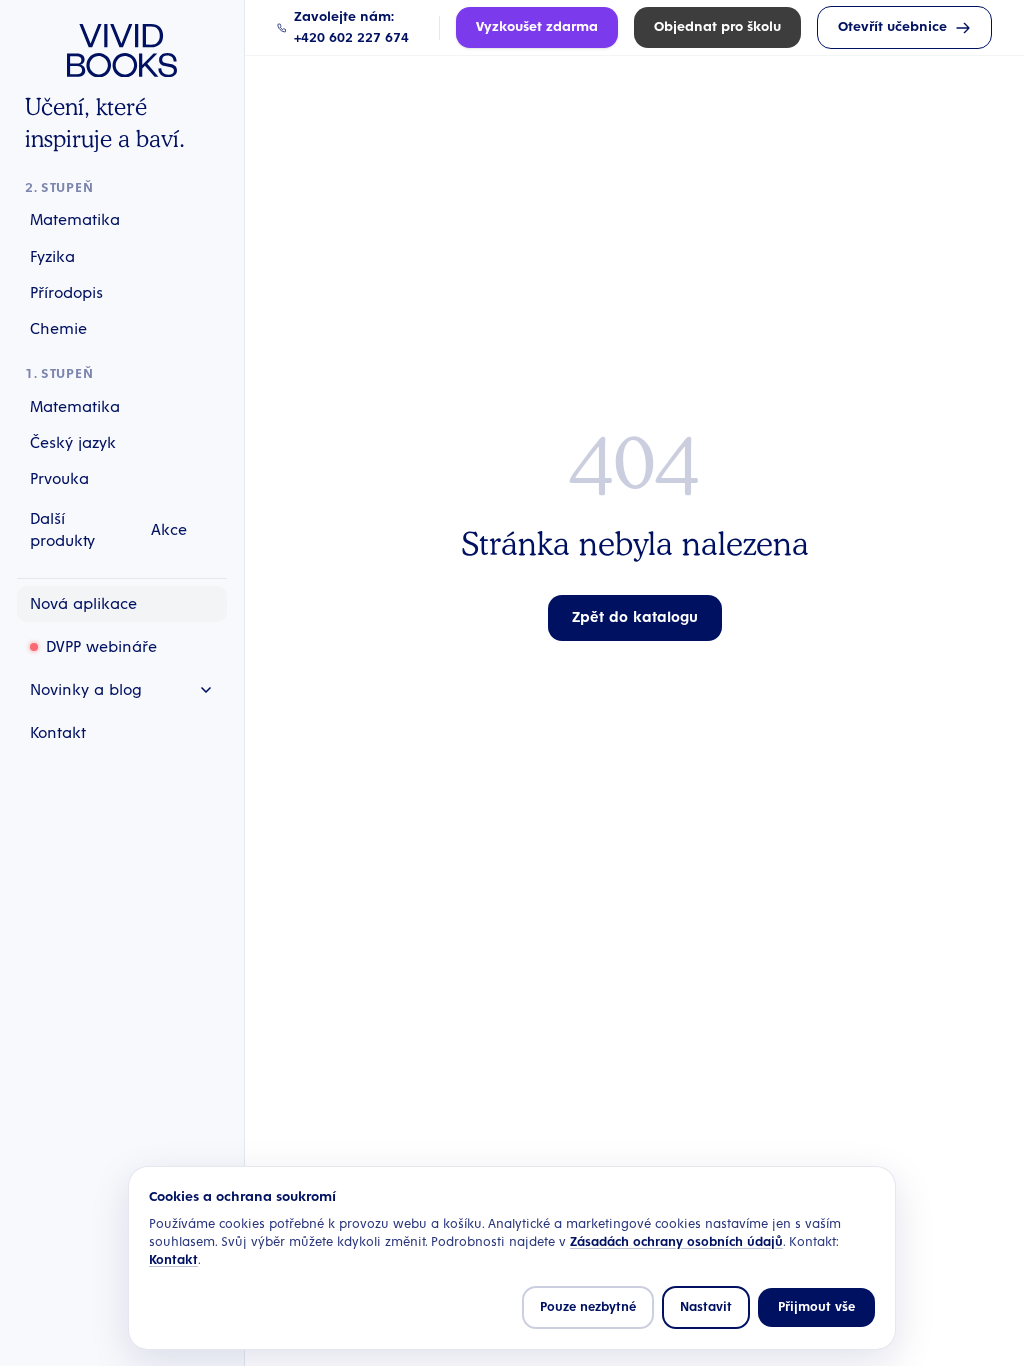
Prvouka (59, 479)
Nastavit (706, 1307)
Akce (169, 530)
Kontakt (173, 1260)
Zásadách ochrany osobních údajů (676, 1242)
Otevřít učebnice (892, 27)
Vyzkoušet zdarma (537, 27)
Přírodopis (66, 293)
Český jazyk (73, 443)
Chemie (58, 329)
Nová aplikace (83, 604)
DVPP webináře (101, 647)
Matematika (75, 220)
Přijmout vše (816, 1307)
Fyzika (52, 257)
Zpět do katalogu (635, 617)
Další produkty (62, 530)
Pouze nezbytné (588, 1307)
